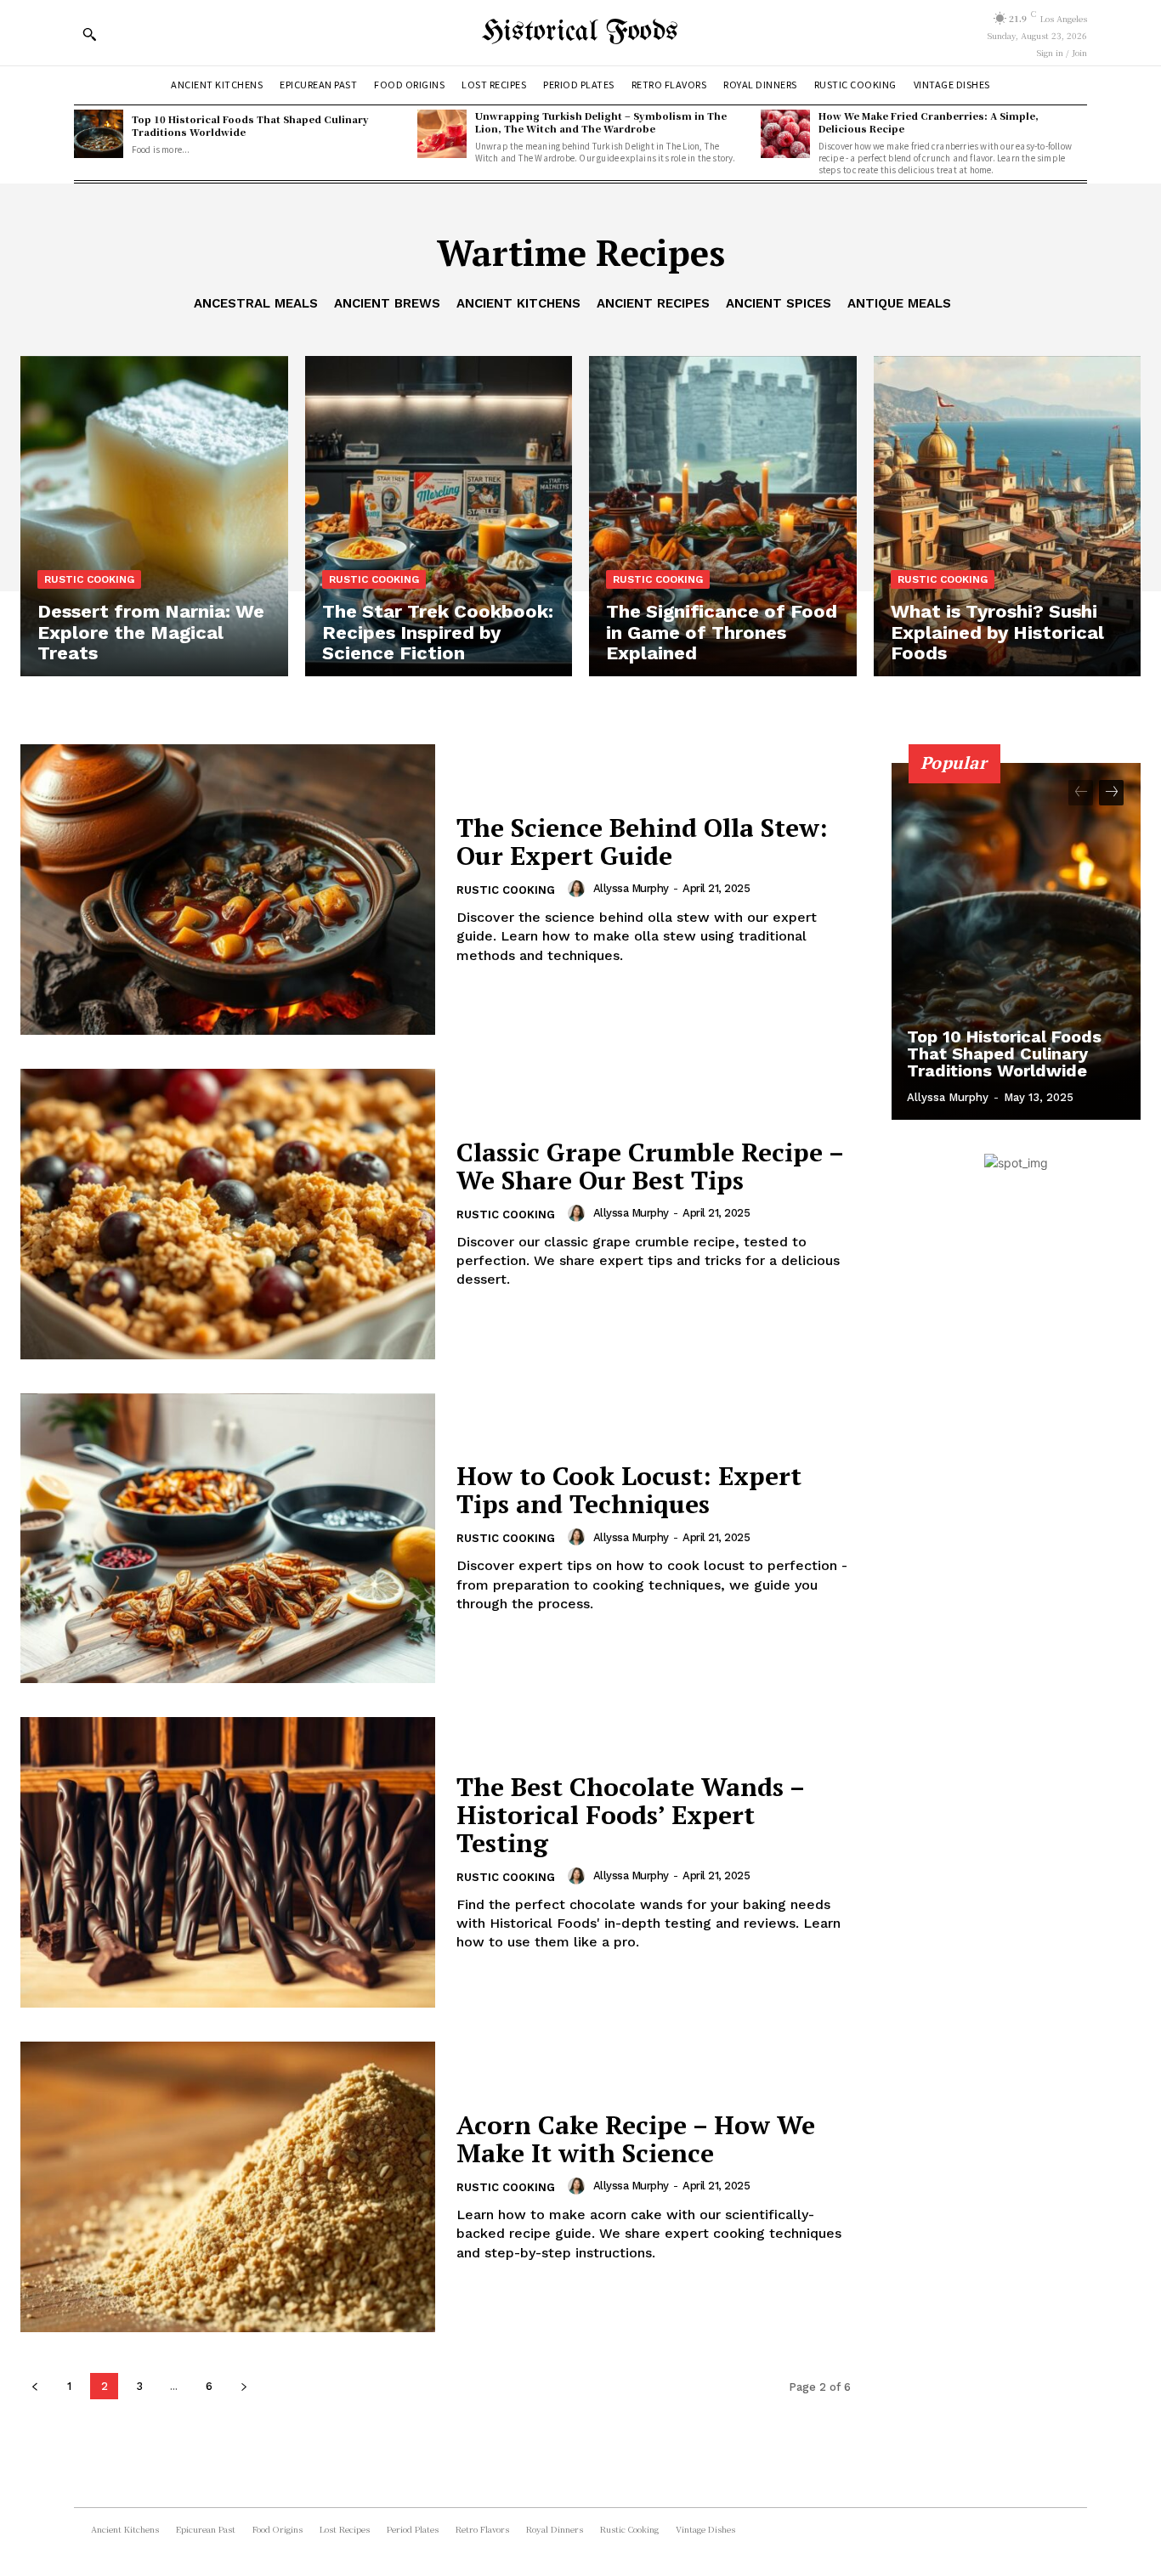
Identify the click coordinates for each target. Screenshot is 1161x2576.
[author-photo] (579, 889)
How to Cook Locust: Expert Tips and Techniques (629, 1490)
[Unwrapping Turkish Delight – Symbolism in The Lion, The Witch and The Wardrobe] (442, 134)
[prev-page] (34, 2386)
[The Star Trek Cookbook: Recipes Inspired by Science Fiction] (439, 516)
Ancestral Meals (256, 303)
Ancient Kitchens (518, 303)
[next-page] (244, 2386)
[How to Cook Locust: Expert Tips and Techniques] (228, 1539)
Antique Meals (899, 303)
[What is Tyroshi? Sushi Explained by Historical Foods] (1008, 516)
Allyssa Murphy (631, 888)
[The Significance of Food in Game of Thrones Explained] (723, 516)
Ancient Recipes (653, 303)
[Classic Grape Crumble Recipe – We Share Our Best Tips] (228, 1214)
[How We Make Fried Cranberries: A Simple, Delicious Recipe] (785, 134)
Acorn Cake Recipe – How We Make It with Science (636, 2139)
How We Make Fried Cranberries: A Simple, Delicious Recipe (929, 122)
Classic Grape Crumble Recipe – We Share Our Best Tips (650, 1166)
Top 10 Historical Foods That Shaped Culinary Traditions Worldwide (250, 125)
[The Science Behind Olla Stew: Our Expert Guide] (228, 890)
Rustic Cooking (89, 579)
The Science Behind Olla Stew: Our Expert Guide (642, 842)
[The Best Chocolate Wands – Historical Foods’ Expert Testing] (228, 1862)
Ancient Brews (387, 303)
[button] (89, 34)
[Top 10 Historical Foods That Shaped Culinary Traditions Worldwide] (99, 134)
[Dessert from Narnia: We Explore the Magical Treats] (154, 516)
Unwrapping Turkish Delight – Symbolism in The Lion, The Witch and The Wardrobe (601, 122)
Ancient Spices (779, 303)
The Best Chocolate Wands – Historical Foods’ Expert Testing (631, 1815)
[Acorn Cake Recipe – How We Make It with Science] (228, 2187)
